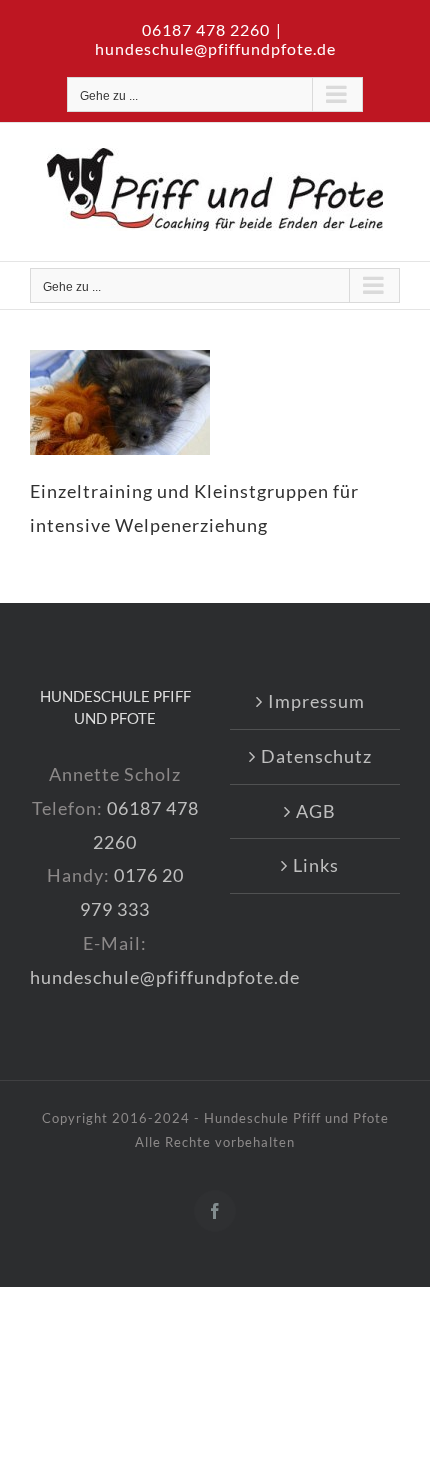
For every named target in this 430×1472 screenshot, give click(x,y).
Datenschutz (316, 756)
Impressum (316, 701)
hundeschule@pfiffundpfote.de (215, 48)
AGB (316, 811)
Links (316, 865)
